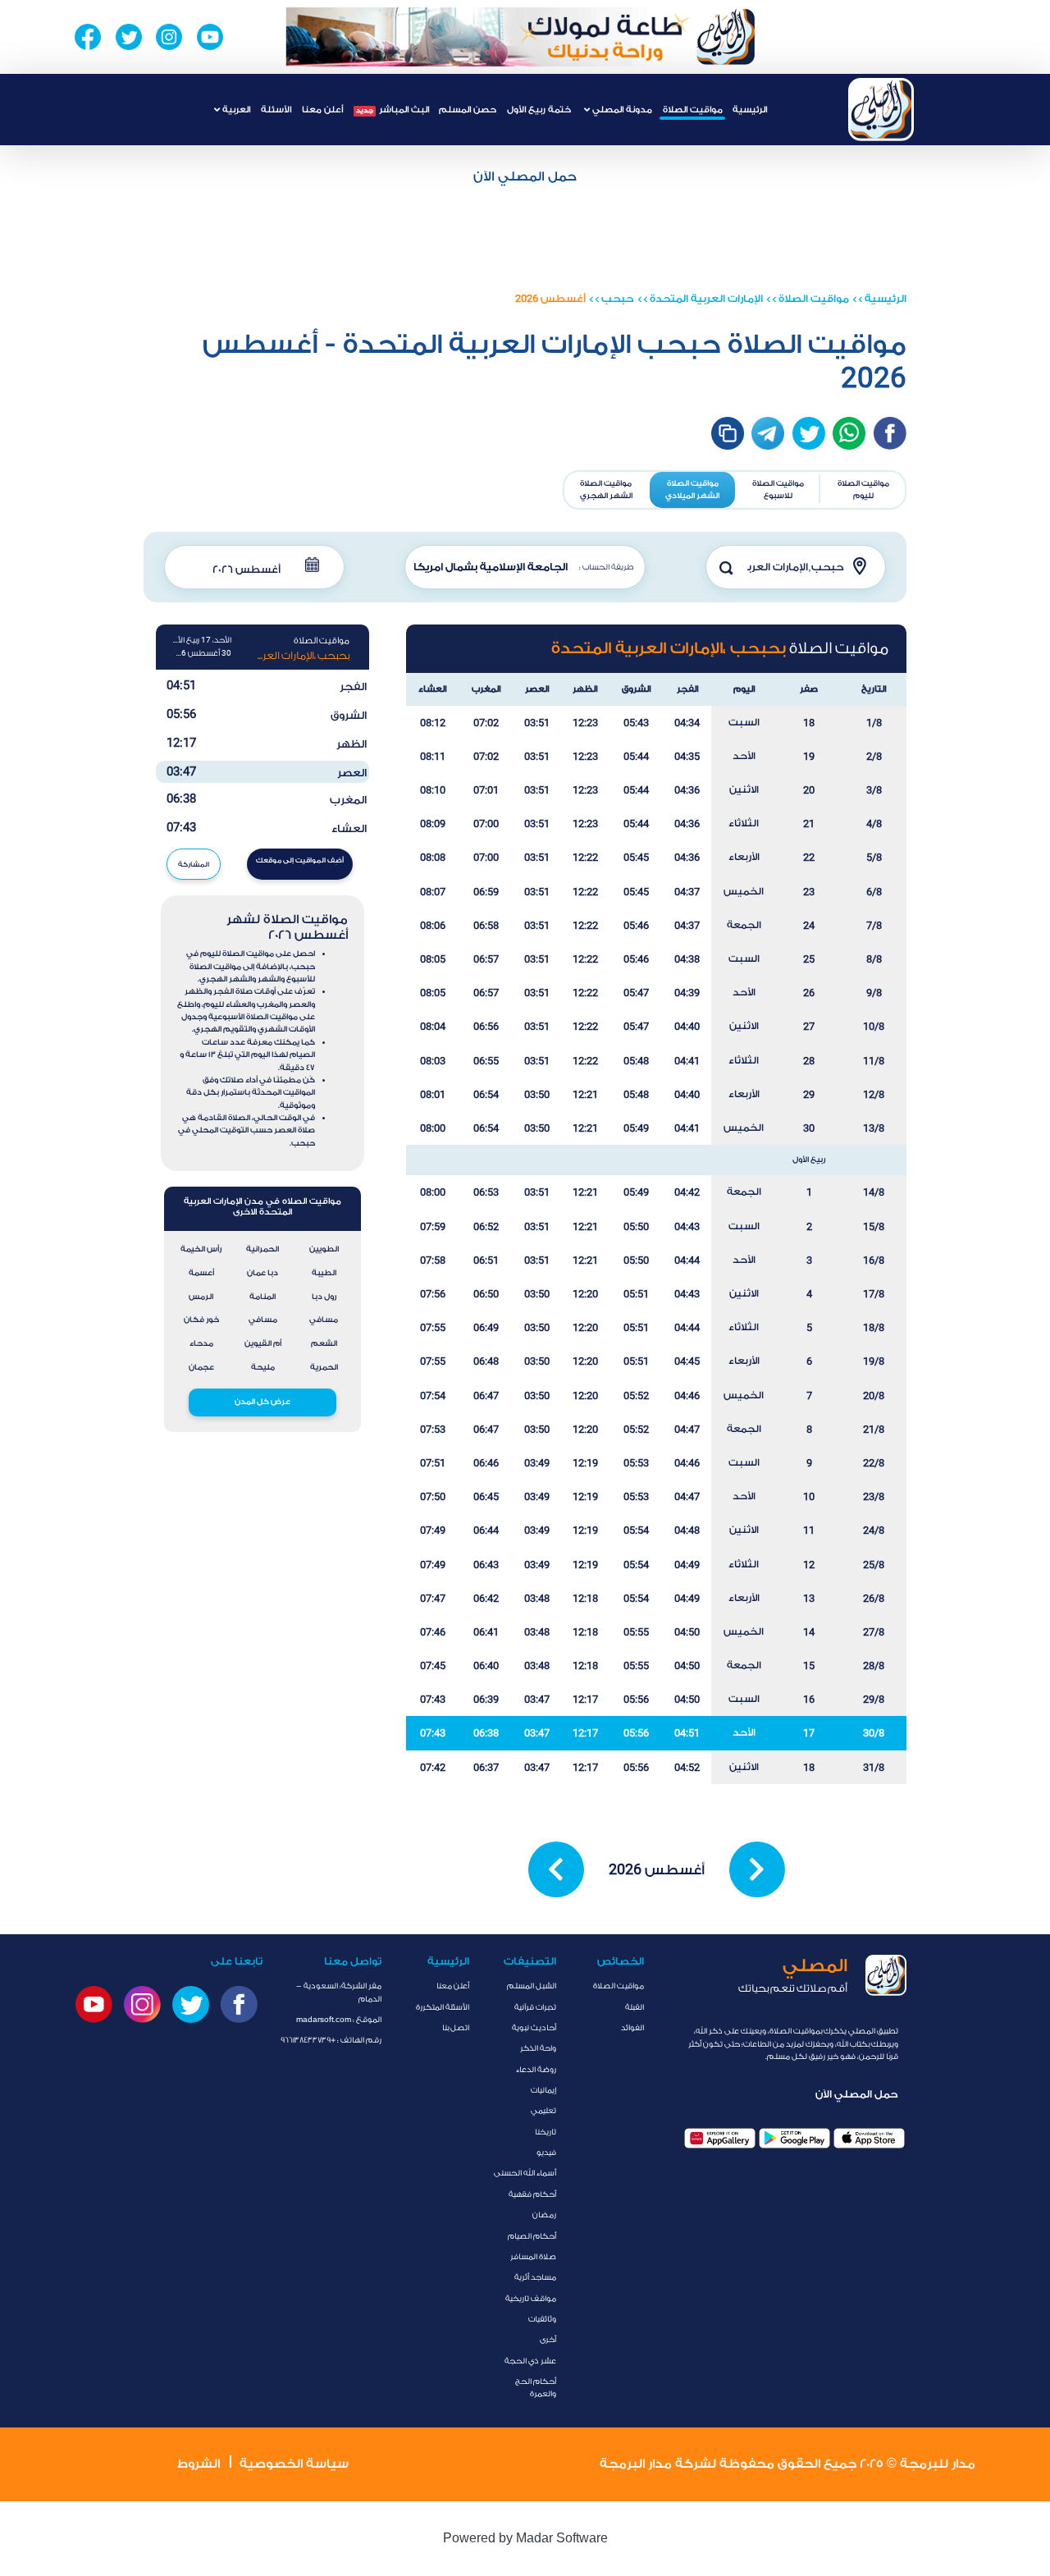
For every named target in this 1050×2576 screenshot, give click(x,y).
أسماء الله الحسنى (525, 2173)
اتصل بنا (456, 2028)
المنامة (262, 1297)
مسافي (324, 1320)
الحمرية (324, 1367)
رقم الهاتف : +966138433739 (331, 2040)
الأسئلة (276, 110)
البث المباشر (393, 110)
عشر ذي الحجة (530, 2361)
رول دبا (324, 1297)
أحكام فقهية (532, 2194)
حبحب (618, 299)
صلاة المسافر (533, 2257)
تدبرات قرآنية (535, 2007)
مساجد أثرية (535, 2277)
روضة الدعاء (536, 2070)
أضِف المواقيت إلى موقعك (300, 860)
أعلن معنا (322, 110)
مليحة (263, 1367)
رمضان (544, 2215)
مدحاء (201, 1343)
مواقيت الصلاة (693, 110)
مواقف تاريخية (531, 2299)
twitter (809, 433)
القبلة (635, 2007)
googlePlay (794, 2138)
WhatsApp (849, 433)
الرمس (201, 1297)
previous (556, 1869)
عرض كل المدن (262, 1402)
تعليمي (543, 2111)
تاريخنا (546, 2132)
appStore (869, 2138)
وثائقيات (542, 2319)
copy (728, 433)
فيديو (546, 2153)
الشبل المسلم (532, 1986)
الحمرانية (262, 1249)
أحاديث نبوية (534, 2028)
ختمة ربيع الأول (539, 110)
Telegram (768, 433)
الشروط (199, 2464)
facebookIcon (890, 433)
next (757, 1869)
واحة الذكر (538, 2048)
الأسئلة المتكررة (443, 2007)
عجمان (201, 1367)
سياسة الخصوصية (294, 2464)
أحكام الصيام (532, 2236)
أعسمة (201, 1273)
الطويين (324, 1249)
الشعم (324, 1343)
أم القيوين (263, 1343)
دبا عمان (262, 1273)
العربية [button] (235, 110)
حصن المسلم (468, 110)
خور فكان (201, 1320)
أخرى (548, 2340)
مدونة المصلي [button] (621, 110)
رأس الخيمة (201, 1249)
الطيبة (324, 1273)
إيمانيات (543, 2090)
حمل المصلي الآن (525, 176)
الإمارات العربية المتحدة (706, 299)
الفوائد (632, 2028)
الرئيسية (750, 110)
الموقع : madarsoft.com (339, 2020)
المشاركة (194, 865)
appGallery (720, 2138)
